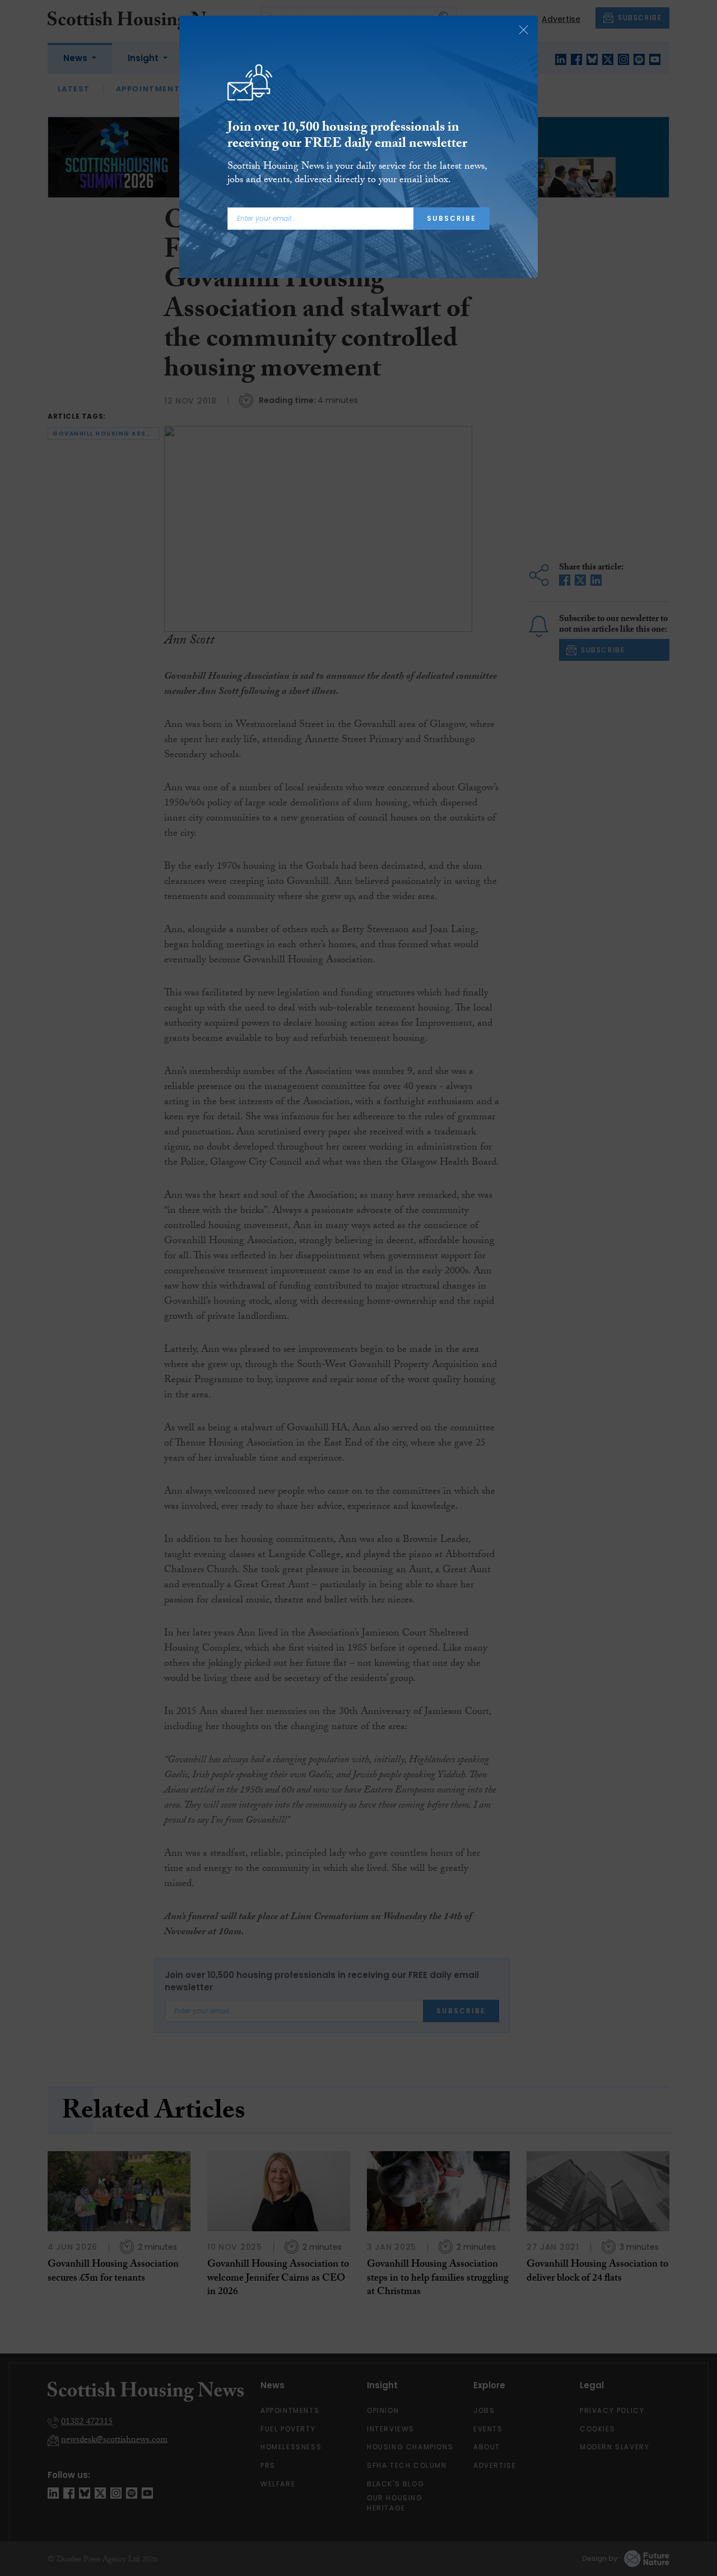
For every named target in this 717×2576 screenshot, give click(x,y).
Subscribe (451, 218)
